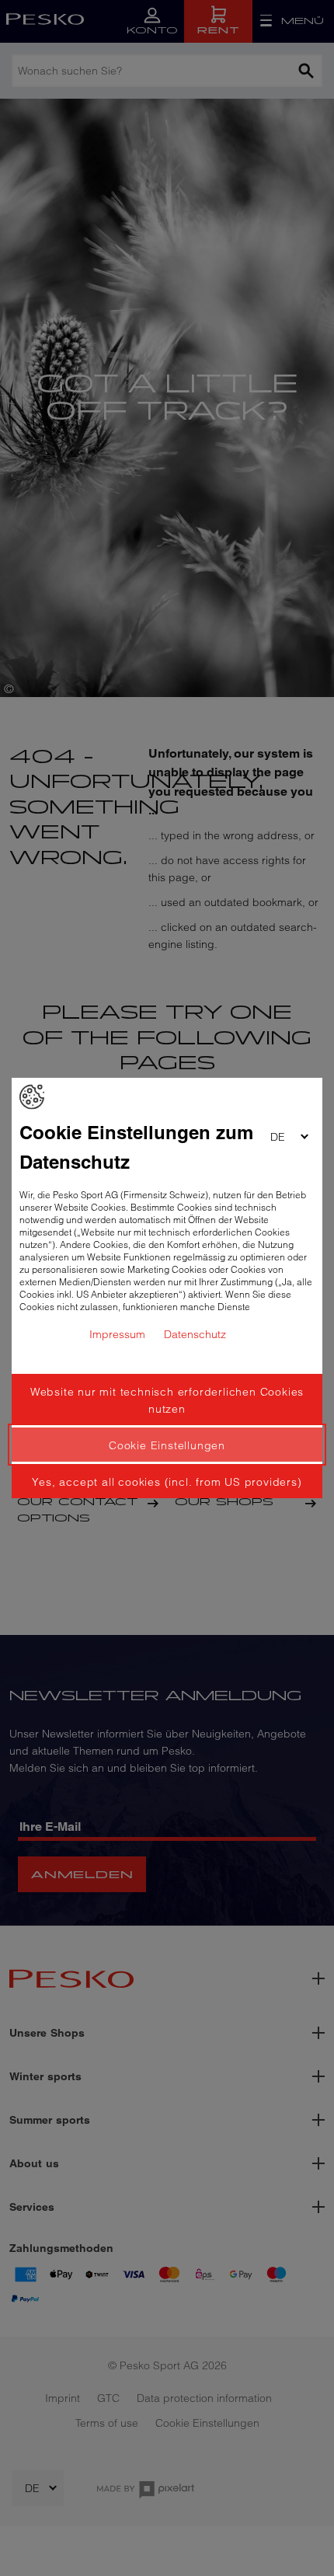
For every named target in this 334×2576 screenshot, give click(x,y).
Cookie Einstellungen (167, 1445)
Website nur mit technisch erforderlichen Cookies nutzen (167, 1400)
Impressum (117, 1334)
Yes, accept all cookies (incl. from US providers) (167, 1482)
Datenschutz (195, 1334)
